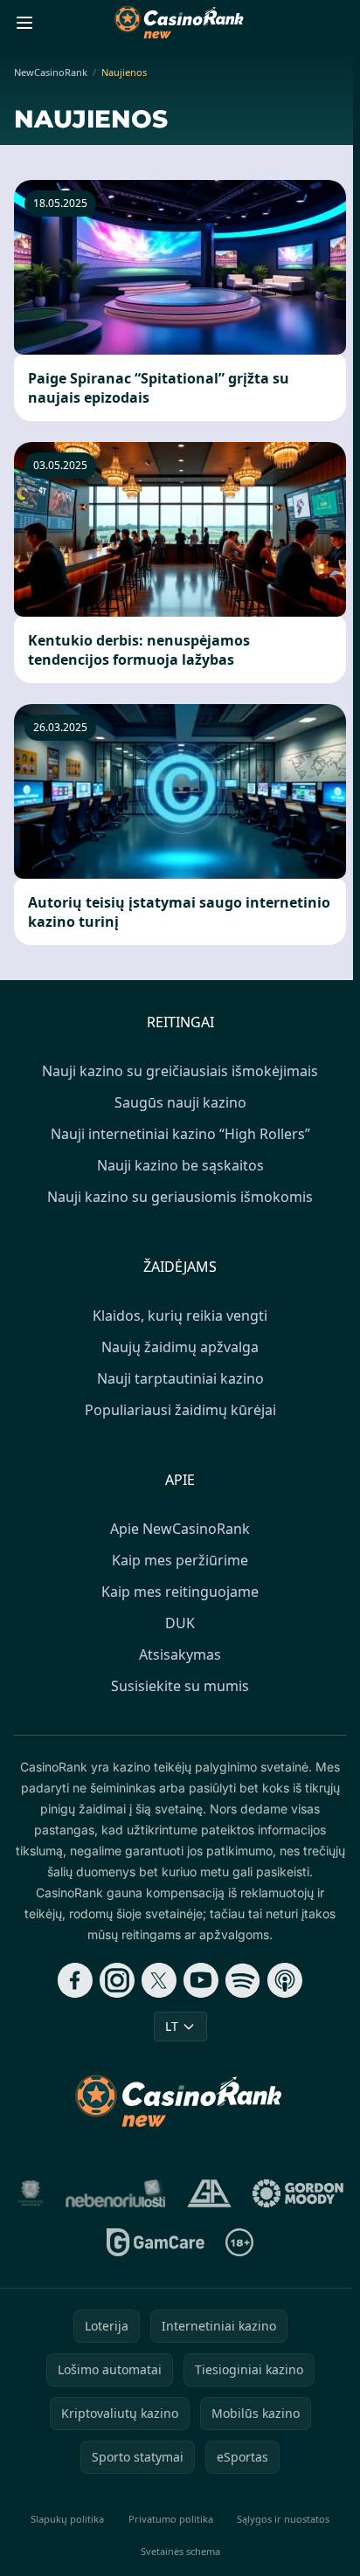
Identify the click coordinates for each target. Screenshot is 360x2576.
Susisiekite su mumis (180, 1686)
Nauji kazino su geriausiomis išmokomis (180, 1197)
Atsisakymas (180, 1654)
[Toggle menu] (24, 23)
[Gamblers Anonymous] (209, 2193)
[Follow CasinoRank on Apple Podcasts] (285, 1980)
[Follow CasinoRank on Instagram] (117, 1980)
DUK (180, 1623)
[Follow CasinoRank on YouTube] (201, 1980)
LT (172, 2026)
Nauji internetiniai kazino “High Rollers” (180, 1134)
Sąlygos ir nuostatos (283, 2519)
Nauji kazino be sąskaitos (180, 1165)
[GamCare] (155, 2242)
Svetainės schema (180, 2551)
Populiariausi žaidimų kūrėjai (180, 1410)
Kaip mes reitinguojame (180, 1592)
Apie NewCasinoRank (180, 1529)
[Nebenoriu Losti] (115, 2193)
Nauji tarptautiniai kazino (180, 1378)
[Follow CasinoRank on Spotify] (243, 1980)
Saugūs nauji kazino (180, 1102)
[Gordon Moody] (298, 2193)
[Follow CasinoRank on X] (159, 1980)
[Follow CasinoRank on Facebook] (75, 1980)
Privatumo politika (171, 2519)
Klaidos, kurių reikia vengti (180, 1316)
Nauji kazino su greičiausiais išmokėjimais (180, 1071)
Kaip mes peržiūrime (180, 1560)
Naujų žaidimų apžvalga (180, 1347)
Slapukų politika (67, 2519)
